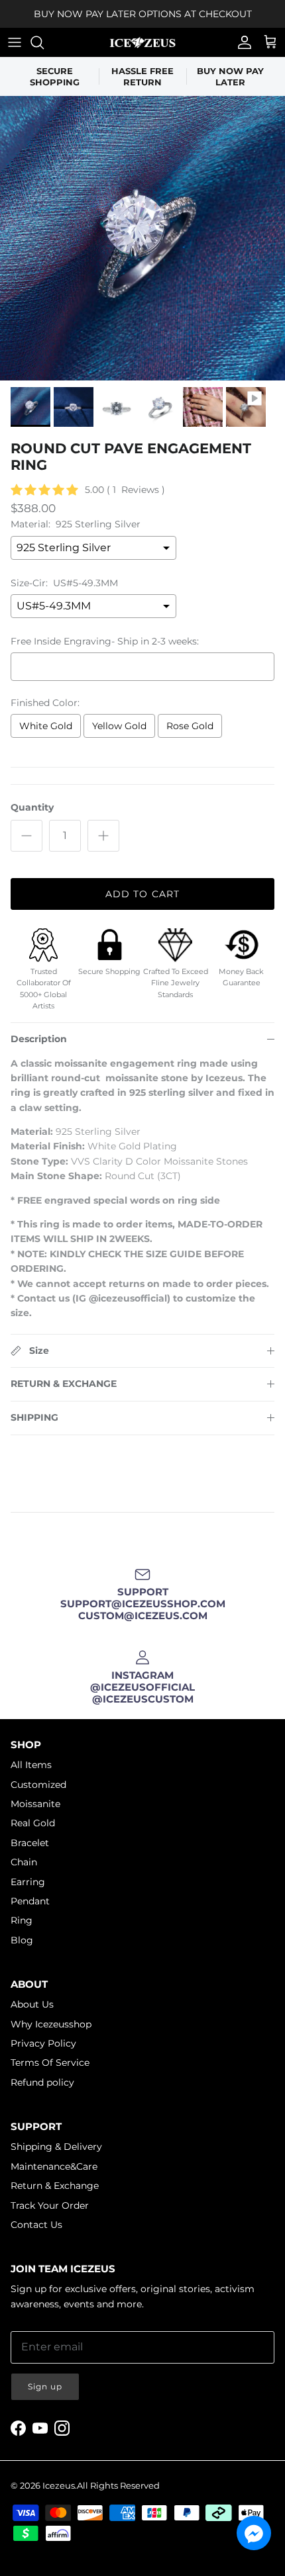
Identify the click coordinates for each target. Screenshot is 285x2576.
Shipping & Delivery (56, 2147)
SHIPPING (34, 1417)
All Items (31, 1765)
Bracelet (30, 1843)
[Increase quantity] (103, 836)
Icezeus (59, 2485)
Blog (22, 1940)
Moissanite (35, 1804)
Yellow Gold (119, 726)
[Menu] (15, 42)
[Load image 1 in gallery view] (142, 238)
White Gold (46, 726)
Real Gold (33, 1823)
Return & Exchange (55, 2186)
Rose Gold (190, 726)
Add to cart (142, 894)
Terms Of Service (50, 2063)
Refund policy (42, 2082)
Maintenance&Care (54, 2166)
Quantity (32, 807)
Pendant (30, 1901)
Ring (22, 1920)
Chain (24, 1862)
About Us (32, 2004)
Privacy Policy (43, 2043)
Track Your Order (50, 2205)
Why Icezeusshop (51, 2024)
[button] (254, 2533)
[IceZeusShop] (142, 42)
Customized (38, 1785)
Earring (28, 1882)
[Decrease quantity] (27, 836)
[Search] (44, 42)
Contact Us (36, 2225)
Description (39, 1039)
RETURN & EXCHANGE (64, 1384)
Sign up (45, 2386)
